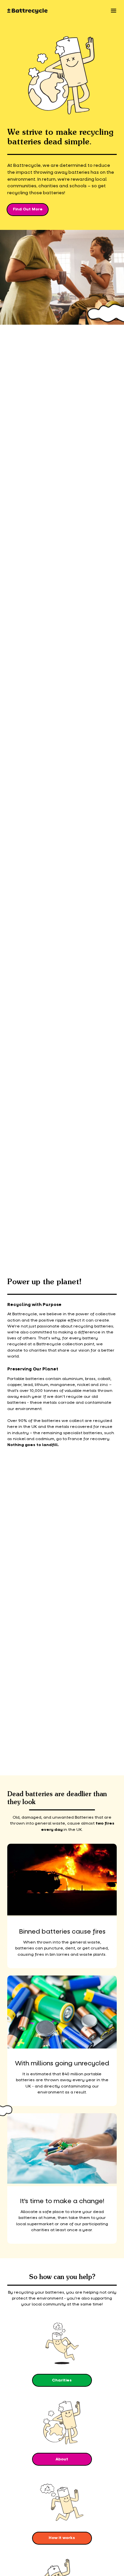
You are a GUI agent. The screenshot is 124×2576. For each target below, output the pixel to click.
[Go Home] (27, 11)
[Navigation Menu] (114, 11)
